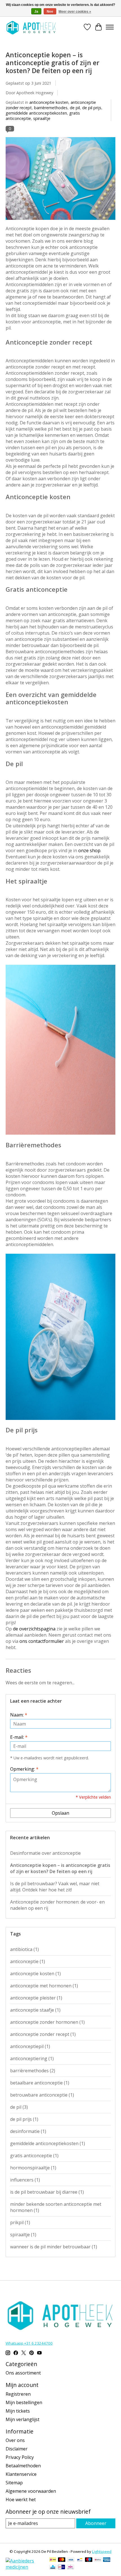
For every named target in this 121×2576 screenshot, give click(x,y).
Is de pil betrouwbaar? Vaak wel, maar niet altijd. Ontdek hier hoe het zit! (55, 1887)
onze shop (89, 850)
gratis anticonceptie (34, 2156)
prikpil (20, 2222)
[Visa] (71, 2560)
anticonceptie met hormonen (44, 1986)
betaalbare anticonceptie (40, 2083)
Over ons (15, 2440)
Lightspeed (102, 2551)
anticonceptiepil (30, 2046)
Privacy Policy (20, 2457)
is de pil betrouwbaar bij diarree (47, 2192)
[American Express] (107, 2560)
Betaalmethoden (23, 2466)
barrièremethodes (51, 108)
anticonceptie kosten (49, 102)
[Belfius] (98, 2560)
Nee (50, 12)
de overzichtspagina (34, 1629)
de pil (75, 108)
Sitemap (14, 2483)
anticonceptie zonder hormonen (47, 2022)
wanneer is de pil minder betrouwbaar (54, 2247)
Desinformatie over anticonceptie (45, 1853)
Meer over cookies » (75, 12)
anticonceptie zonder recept (43, 2034)
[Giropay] (61, 2568)
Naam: (19, 1715)
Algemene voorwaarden (31, 2491)
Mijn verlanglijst (23, 2419)
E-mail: (19, 1737)
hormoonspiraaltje (33, 2168)
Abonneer (96, 2523)
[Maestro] (89, 2560)
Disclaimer (17, 2449)
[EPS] (70, 2568)
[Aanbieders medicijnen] (25, 2567)
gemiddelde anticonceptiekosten (36, 113)
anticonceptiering (32, 2058)
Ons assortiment (23, 2373)
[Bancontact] (80, 2560)
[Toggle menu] (110, 27)
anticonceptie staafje (35, 2010)
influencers (25, 2180)
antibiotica (24, 1949)
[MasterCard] (62, 2560)
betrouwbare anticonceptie (42, 2095)
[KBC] (53, 2568)
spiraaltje (42, 118)
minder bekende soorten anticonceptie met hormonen (56, 2207)
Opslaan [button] (60, 1813)
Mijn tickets (18, 2411)
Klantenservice (21, 2474)
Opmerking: (24, 1769)
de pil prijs (92, 108)
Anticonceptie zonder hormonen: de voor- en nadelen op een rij (57, 1905)
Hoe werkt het (21, 2500)
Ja (36, 12)
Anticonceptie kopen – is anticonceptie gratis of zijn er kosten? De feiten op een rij (52, 63)
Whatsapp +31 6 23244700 (29, 2343)
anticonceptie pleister (36, 1998)
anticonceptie (28, 1961)
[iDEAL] (53, 2560)
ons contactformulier (42, 1641)
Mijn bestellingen (24, 2402)
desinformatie (28, 2131)
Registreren (18, 2394)
